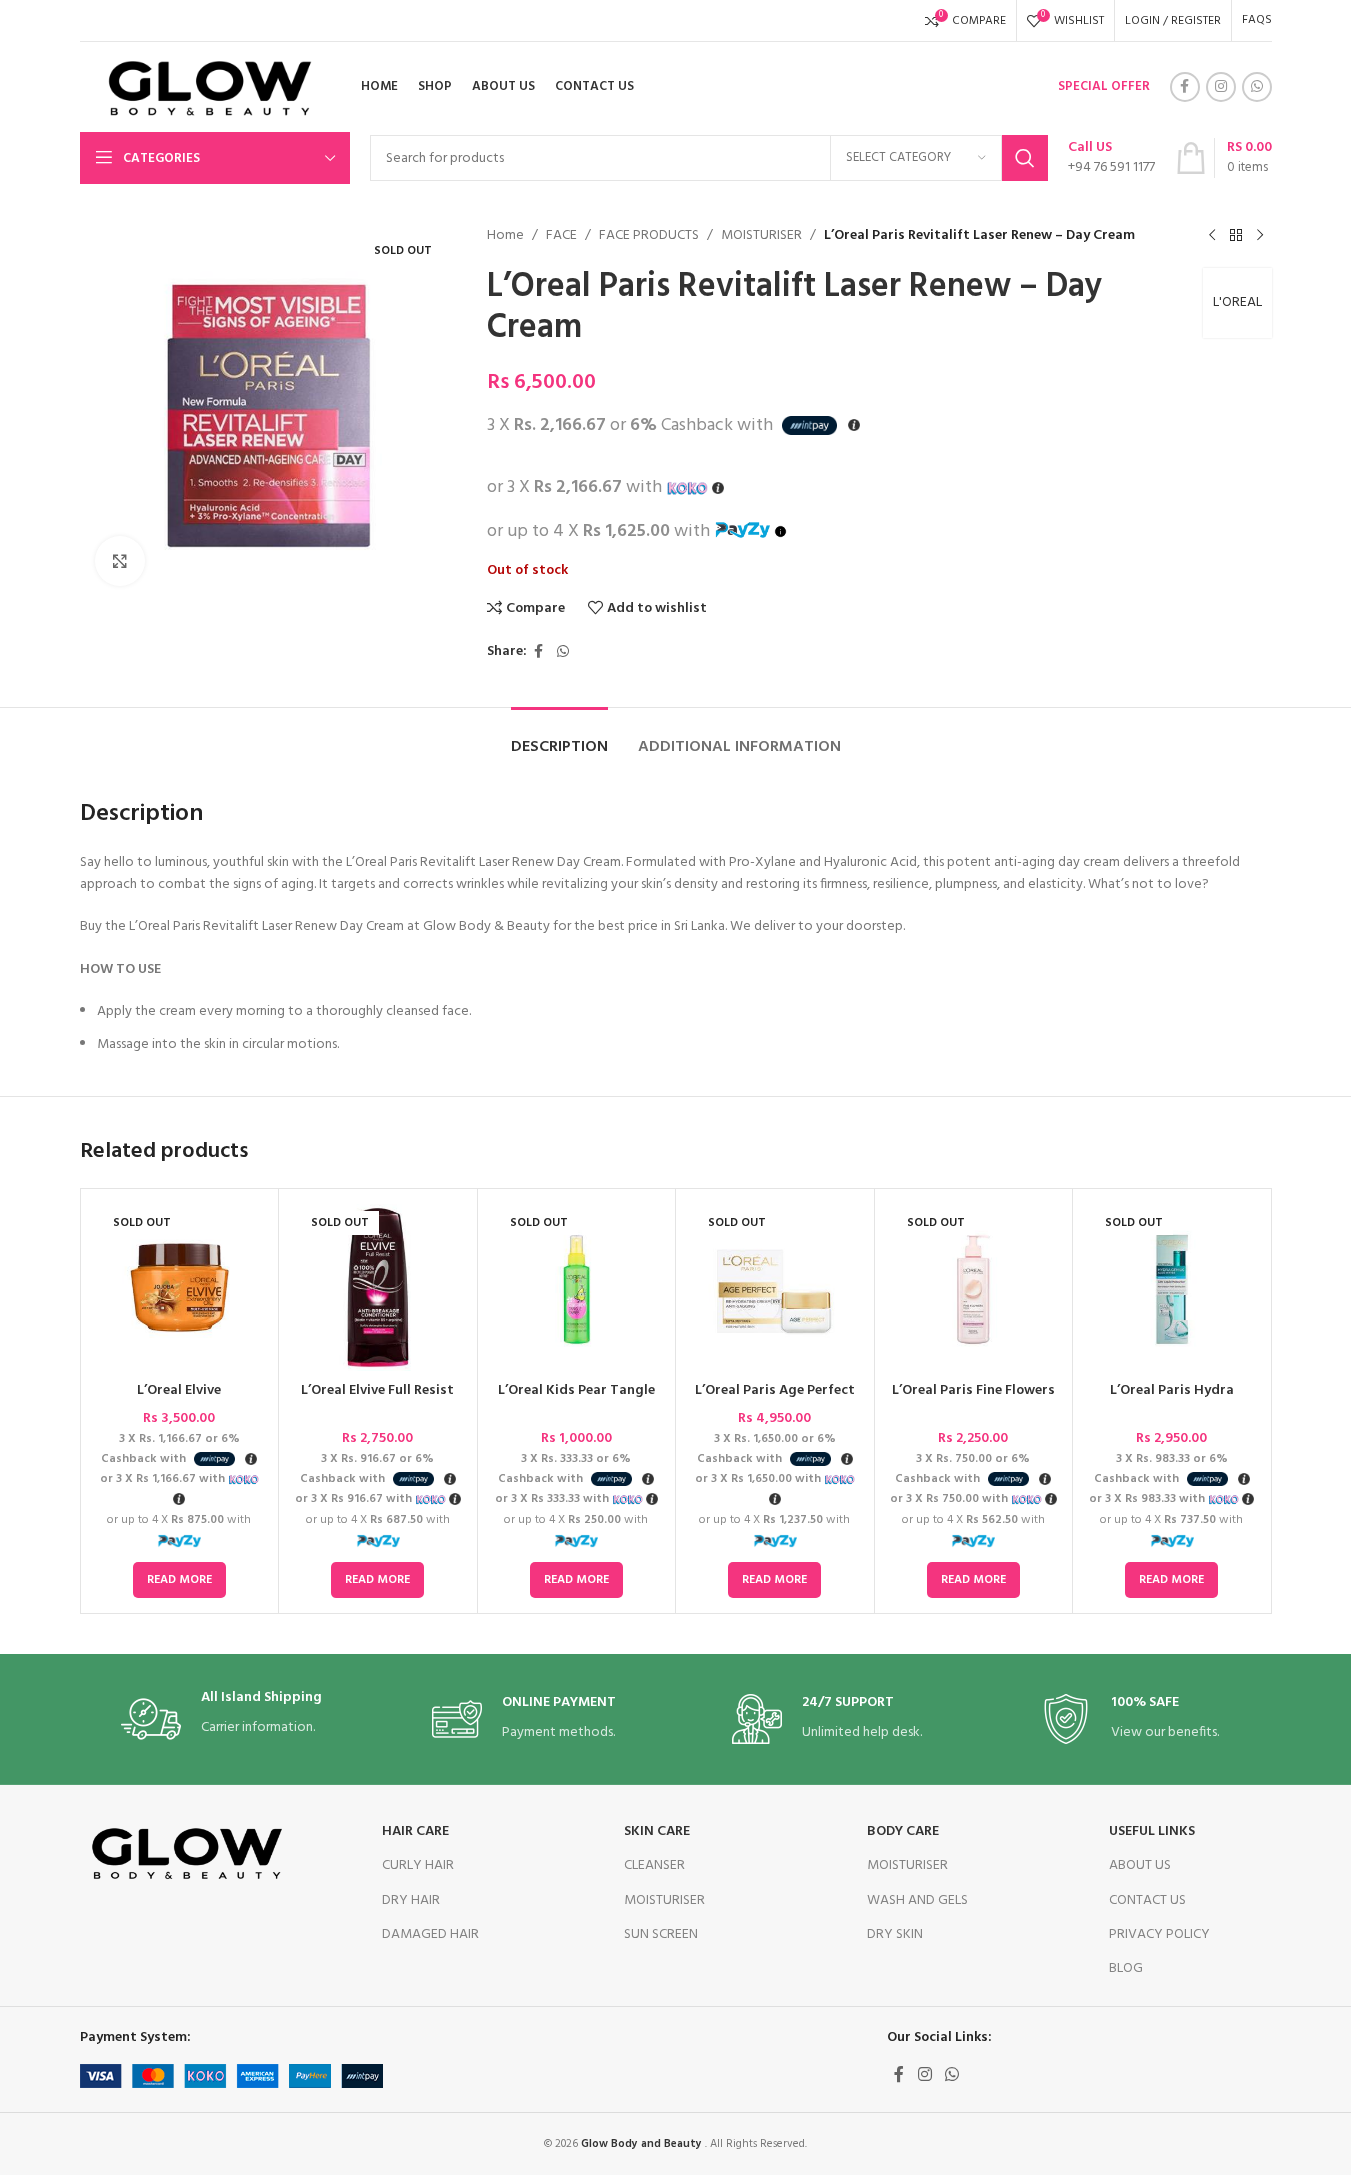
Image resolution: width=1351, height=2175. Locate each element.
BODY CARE (903, 1831)
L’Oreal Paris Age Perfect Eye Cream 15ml (775, 1400)
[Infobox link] (1111, 158)
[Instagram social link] (1221, 87)
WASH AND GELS (917, 1900)
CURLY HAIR (418, 1865)
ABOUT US (1140, 1865)
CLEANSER (654, 1865)
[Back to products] (1236, 236)
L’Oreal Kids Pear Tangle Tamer (576, 1400)
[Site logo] (203, 87)
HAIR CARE (415, 1831)
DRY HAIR (411, 1900)
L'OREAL (1237, 302)
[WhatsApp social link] (1257, 87)
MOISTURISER (761, 236)
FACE (561, 236)
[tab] (559, 737)
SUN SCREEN (661, 1934)
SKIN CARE (657, 1831)
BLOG (1126, 1968)
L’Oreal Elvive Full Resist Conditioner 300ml (377, 1400)
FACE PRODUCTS (649, 236)
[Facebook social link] (1185, 87)
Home (505, 236)
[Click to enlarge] (120, 561)
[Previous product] (1212, 236)
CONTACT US (1147, 1900)
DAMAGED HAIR (430, 1934)
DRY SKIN (895, 1934)
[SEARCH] (1025, 158)
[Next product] (1260, 236)
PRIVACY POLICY (1159, 1934)
